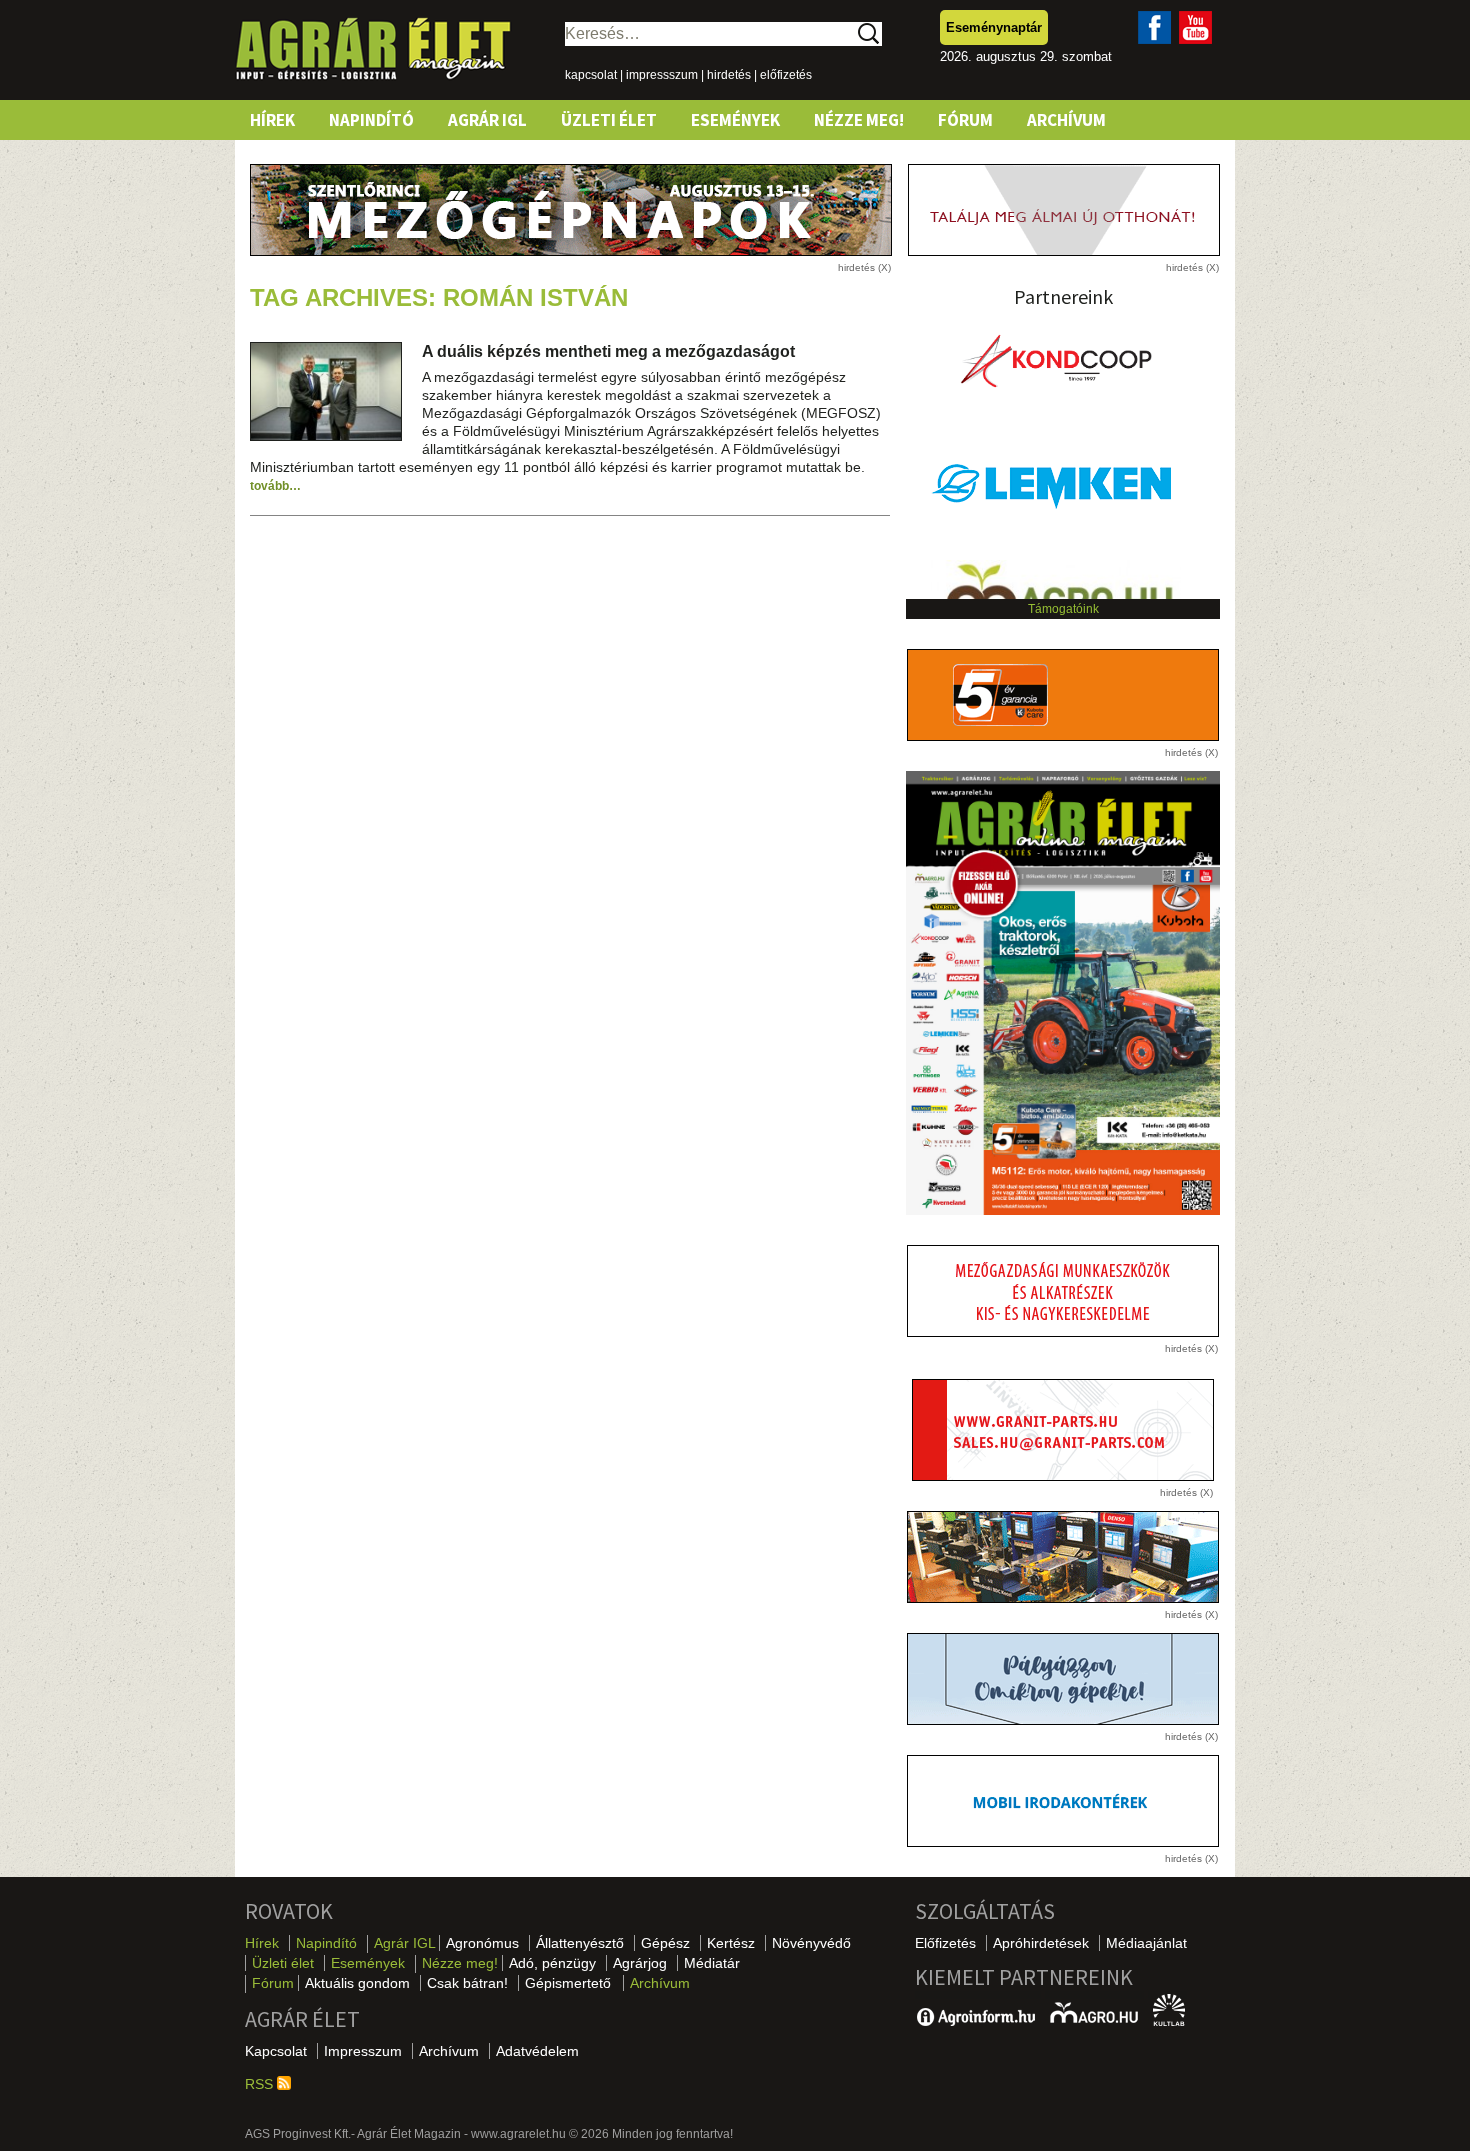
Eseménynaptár (994, 27)
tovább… (275, 486)
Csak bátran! (467, 1983)
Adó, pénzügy (552, 1963)
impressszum (662, 75)
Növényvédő (811, 1943)
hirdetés (729, 75)
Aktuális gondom (357, 1983)
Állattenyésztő (580, 1943)
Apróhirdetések (1041, 1943)
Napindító (371, 120)
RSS (261, 2084)
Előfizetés (945, 1943)
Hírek (272, 120)
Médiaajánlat (1146, 1943)
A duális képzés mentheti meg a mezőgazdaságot (608, 351)
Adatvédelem (537, 2051)
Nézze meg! (859, 120)
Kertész (731, 1943)
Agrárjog (640, 1963)
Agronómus (482, 1943)
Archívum (1066, 120)
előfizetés (786, 75)
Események (735, 120)
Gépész (665, 1943)
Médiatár (712, 1963)
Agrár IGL (487, 120)
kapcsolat (591, 75)
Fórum (965, 120)
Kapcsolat (276, 2051)
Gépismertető (568, 1983)
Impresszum (363, 2051)
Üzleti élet (609, 120)
